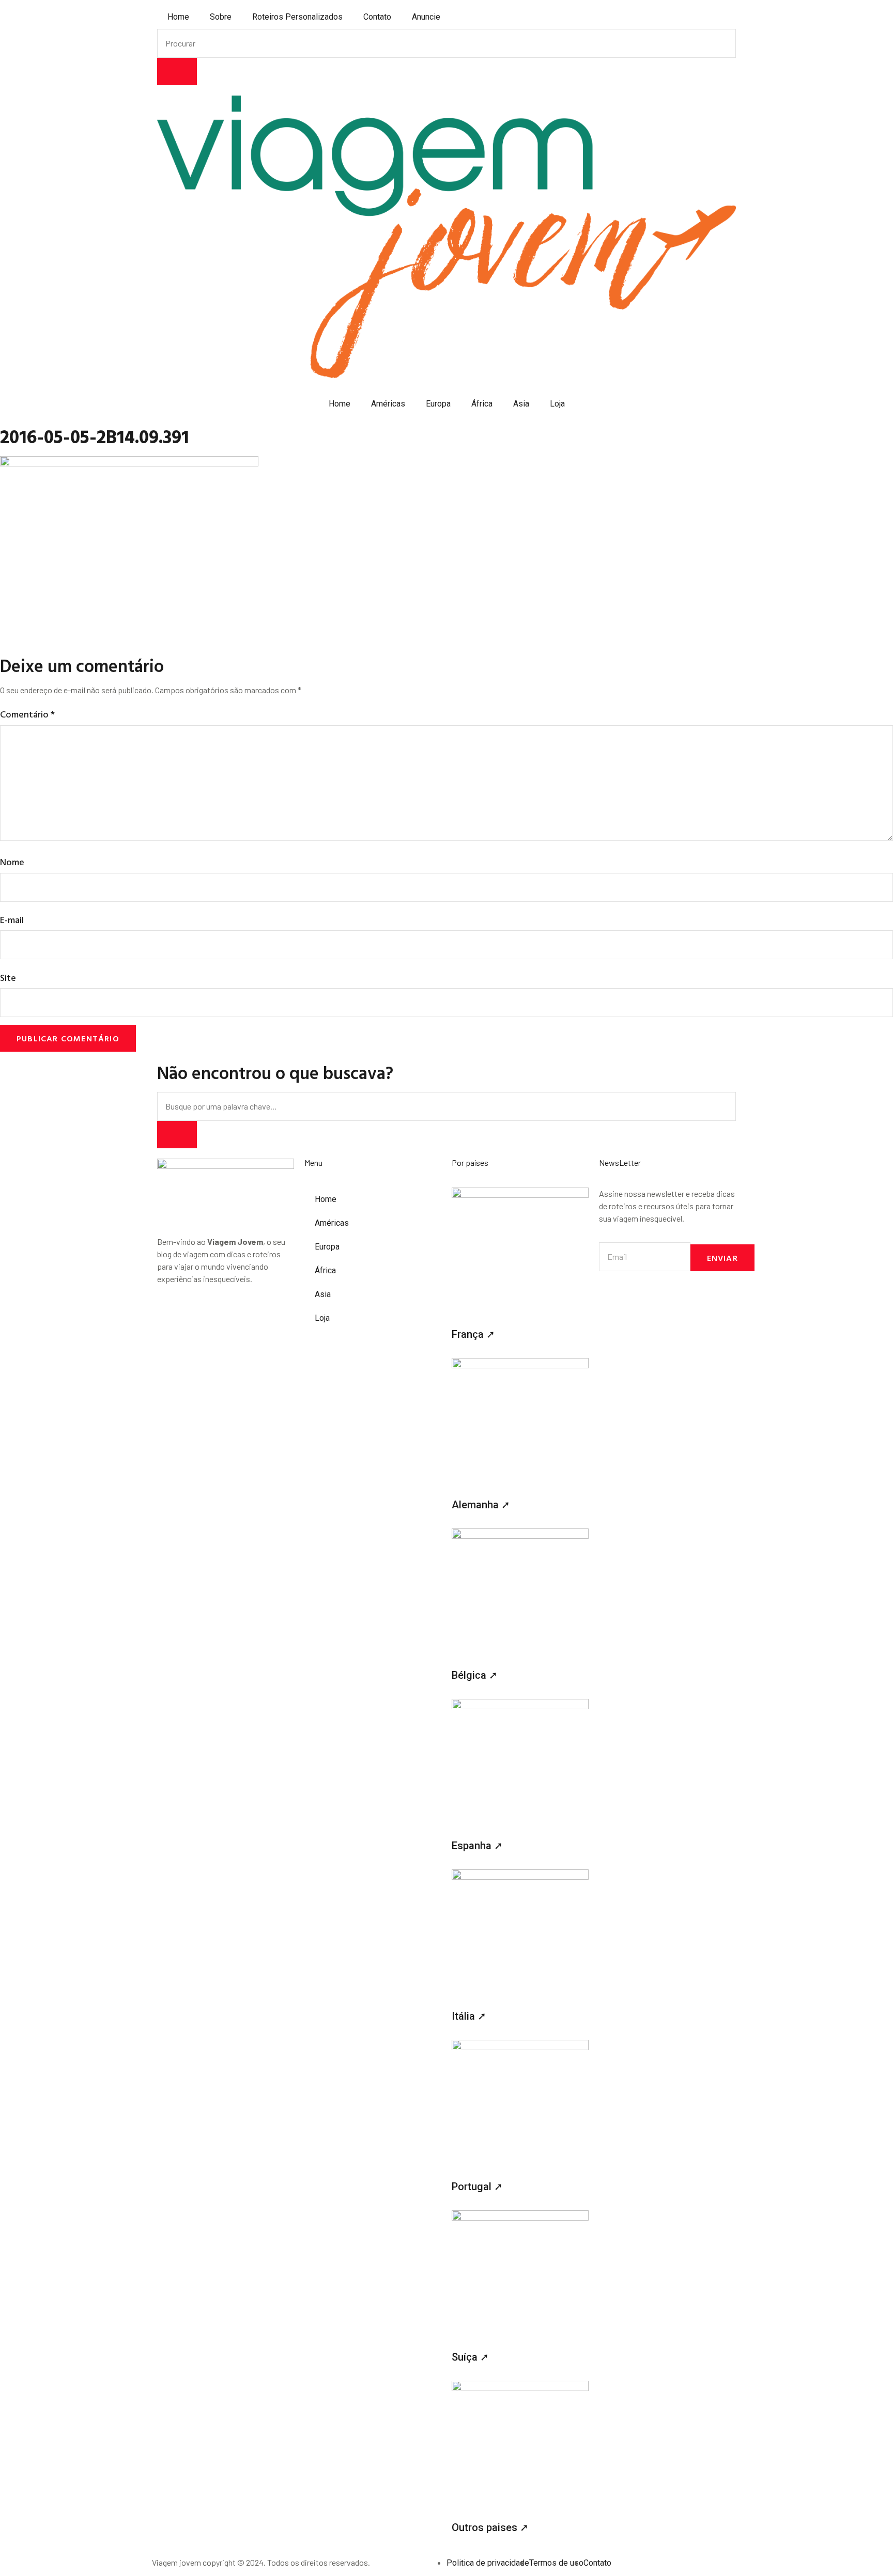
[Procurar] (177, 72)
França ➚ (473, 1334)
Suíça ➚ (470, 2357)
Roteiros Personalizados (297, 17)
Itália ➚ (469, 2016)
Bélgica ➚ (475, 1675)
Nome (12, 862)
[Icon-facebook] (197, 1316)
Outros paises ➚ (490, 2527)
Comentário (27, 714)
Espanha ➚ (477, 1846)
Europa (438, 404)
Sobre (221, 17)
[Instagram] (170, 1316)
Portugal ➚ (477, 2187)
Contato (377, 17)
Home (178, 17)
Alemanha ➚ (481, 1505)
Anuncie (426, 17)
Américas (388, 404)
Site (8, 978)
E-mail (12, 920)
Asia (521, 404)
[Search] (177, 1135)
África (482, 404)
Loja (557, 404)
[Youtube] (225, 1316)
